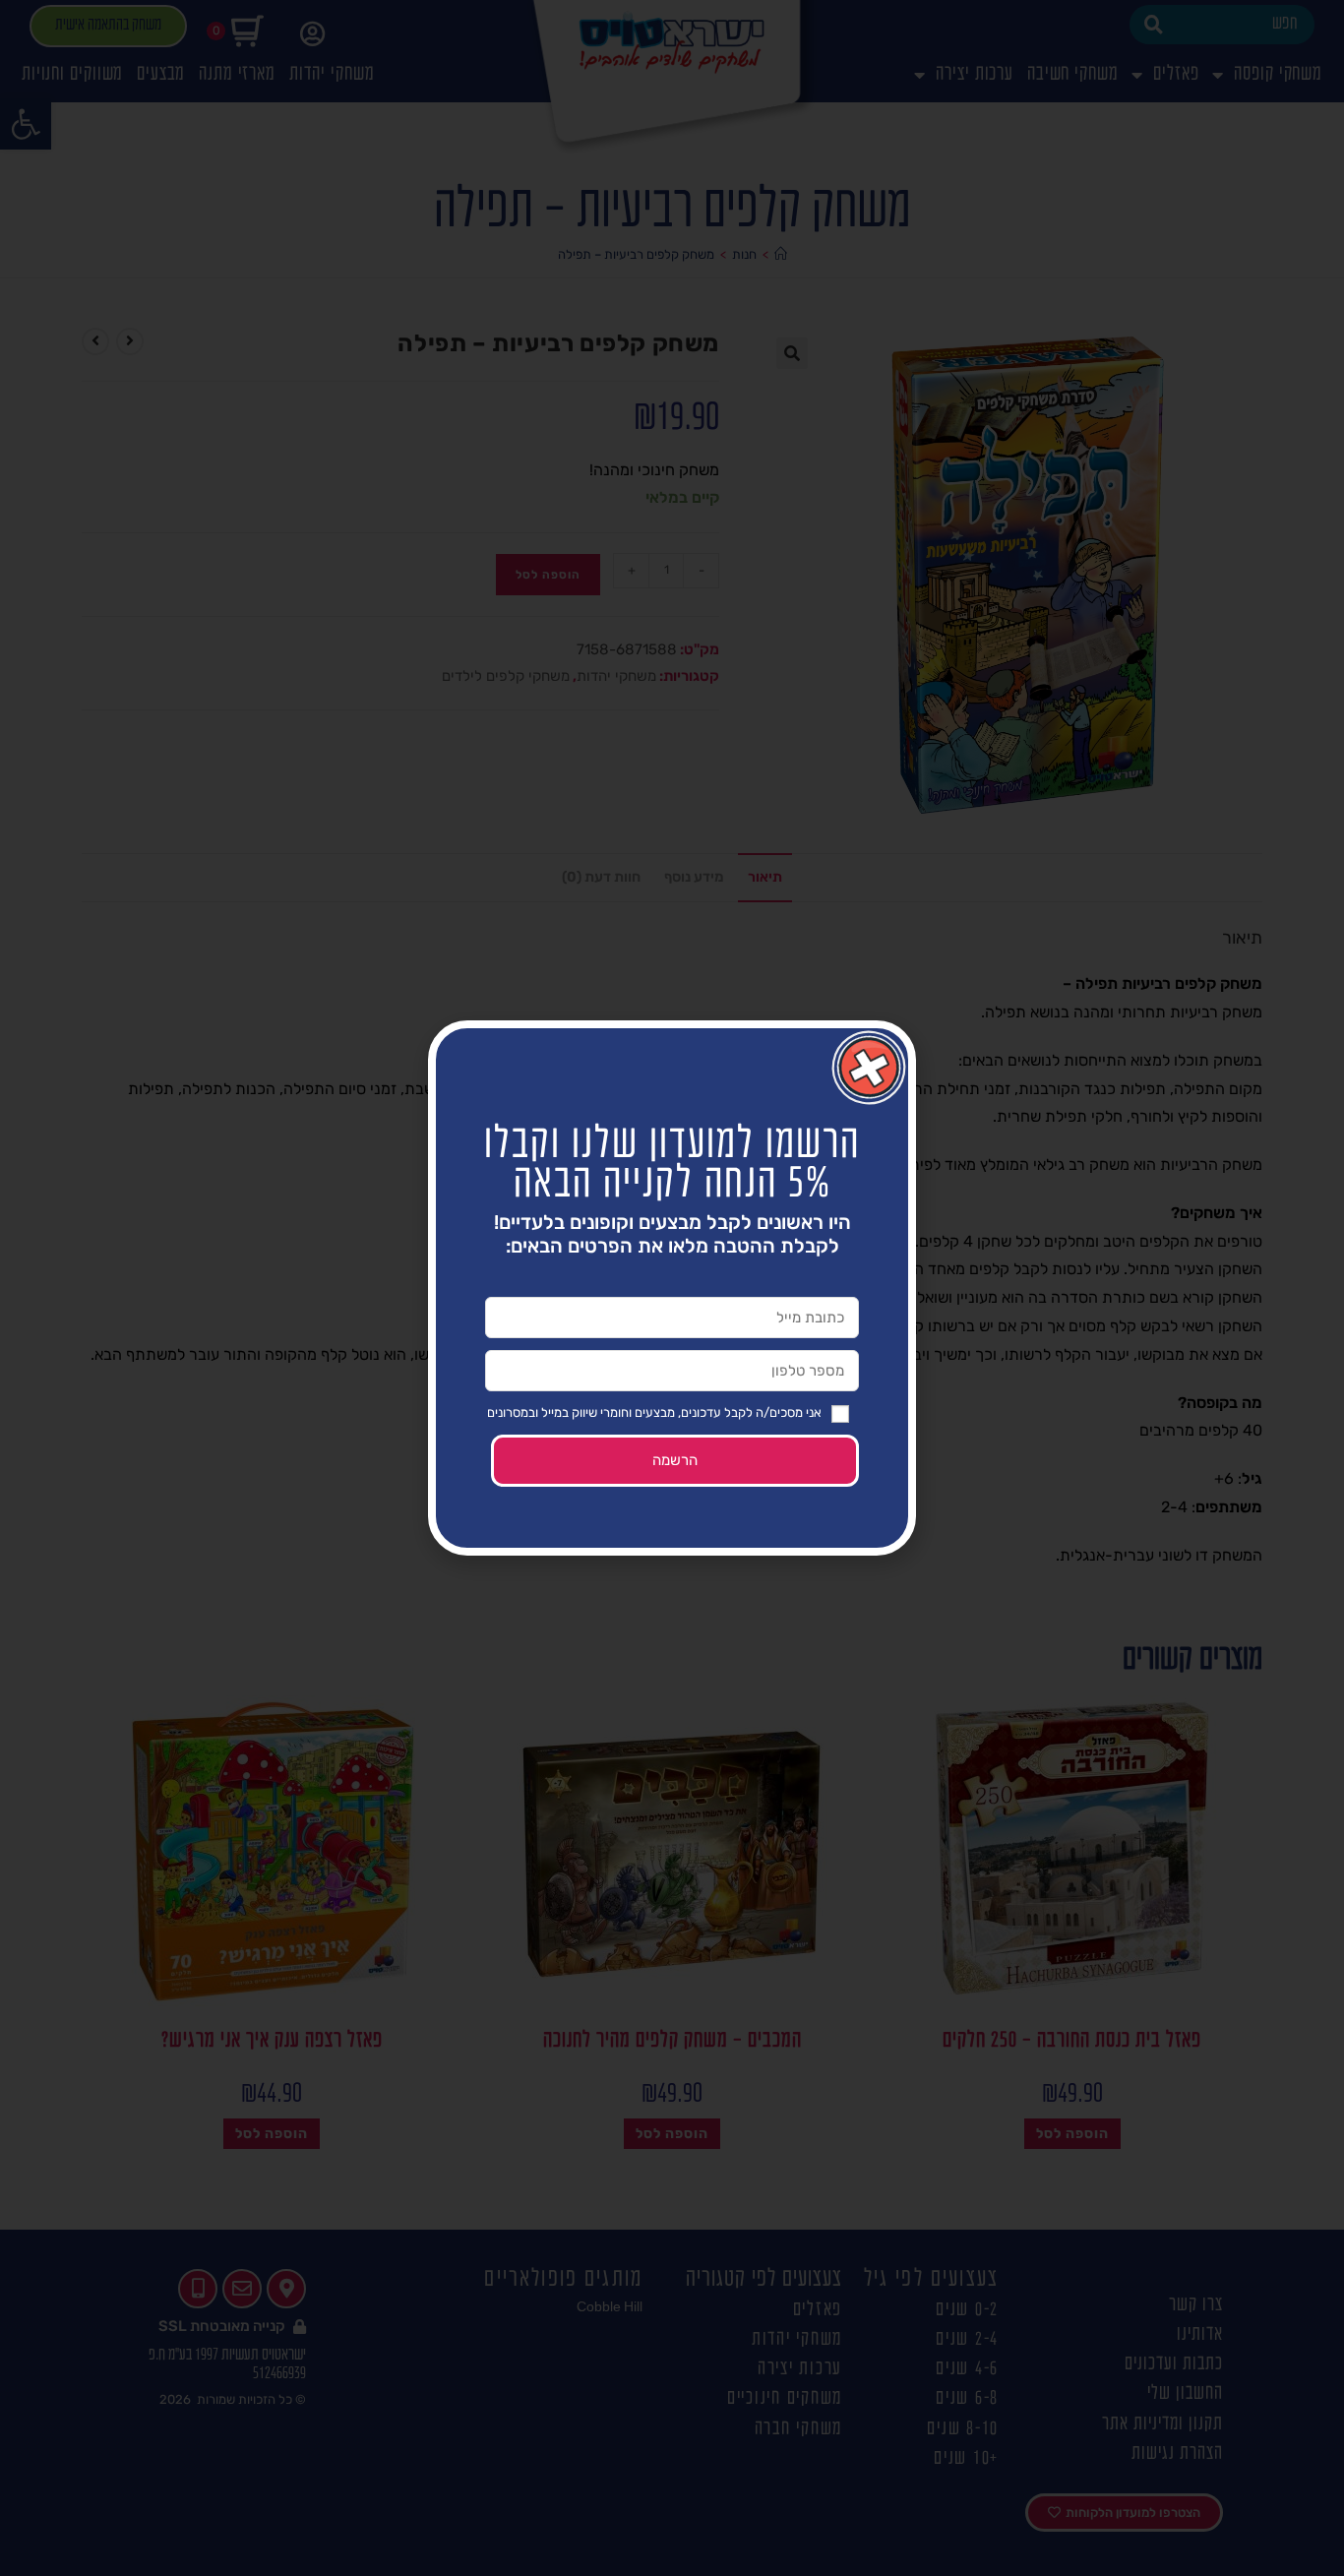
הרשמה (675, 1460)
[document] (672, 1288)
